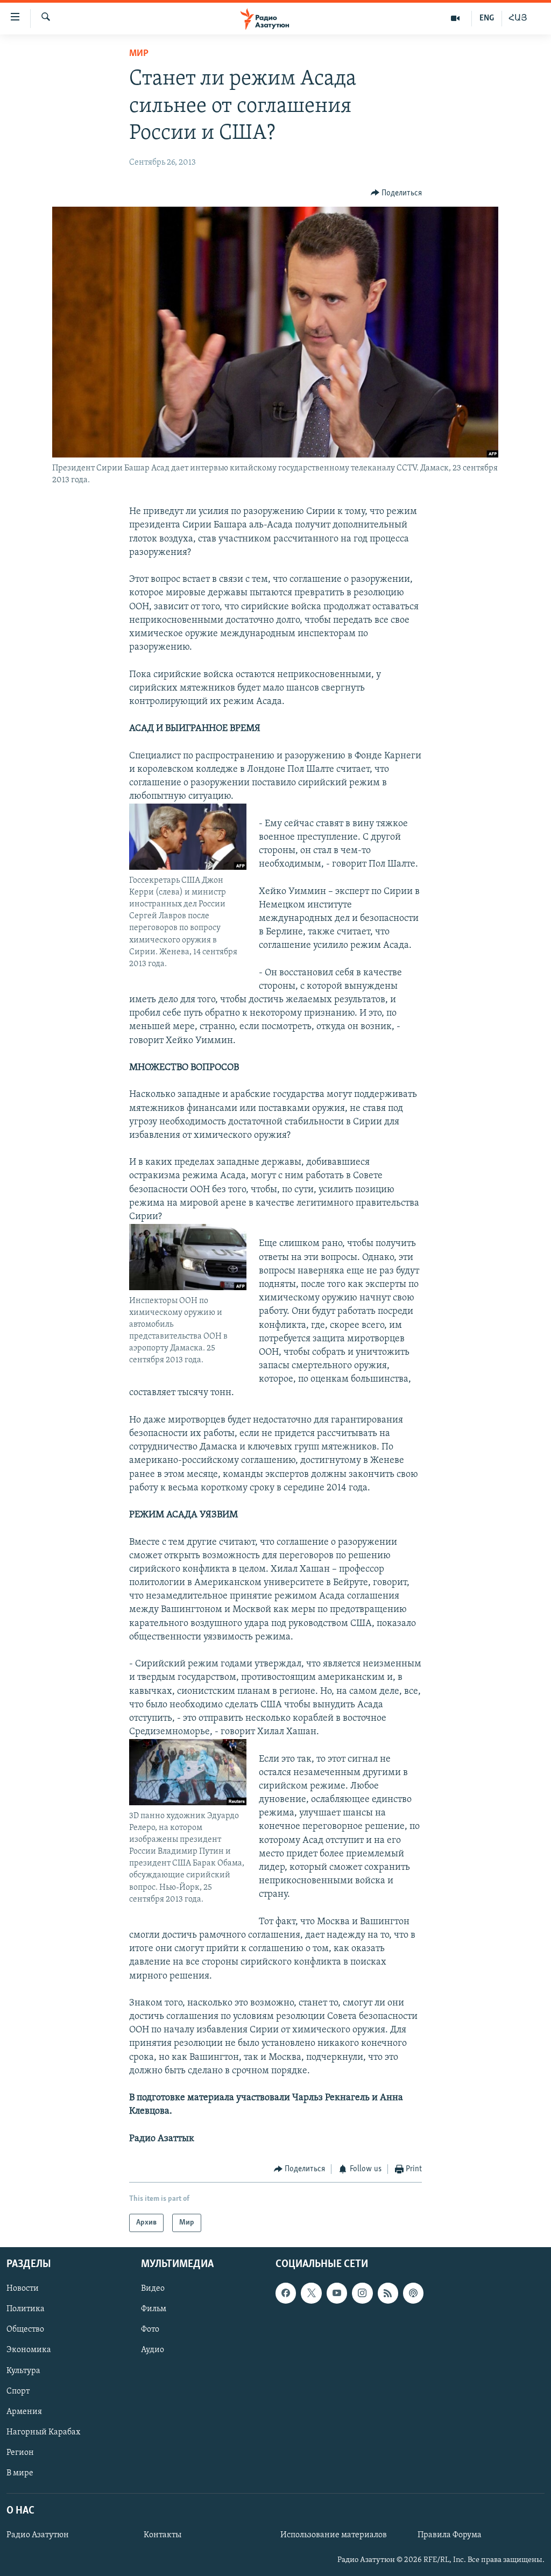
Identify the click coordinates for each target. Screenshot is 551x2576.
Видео (153, 2289)
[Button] (397, 193)
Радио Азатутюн (38, 2536)
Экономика (29, 2350)
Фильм (154, 2310)
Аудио (153, 2350)
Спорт (18, 2391)
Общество (25, 2330)
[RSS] (388, 2293)
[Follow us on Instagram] (362, 2293)
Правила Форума (450, 2536)
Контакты (163, 2536)
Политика (26, 2310)
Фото (150, 2330)
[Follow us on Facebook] (286, 2293)
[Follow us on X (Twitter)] (311, 2293)
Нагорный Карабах (43, 2432)
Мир (139, 54)
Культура (23, 2371)
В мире (20, 2473)
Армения (24, 2412)
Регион (20, 2453)
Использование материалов (334, 2536)
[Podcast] (413, 2293)
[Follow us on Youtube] (337, 2293)
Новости (23, 2289)
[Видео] (455, 18)
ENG (487, 18)
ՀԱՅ (518, 18)
